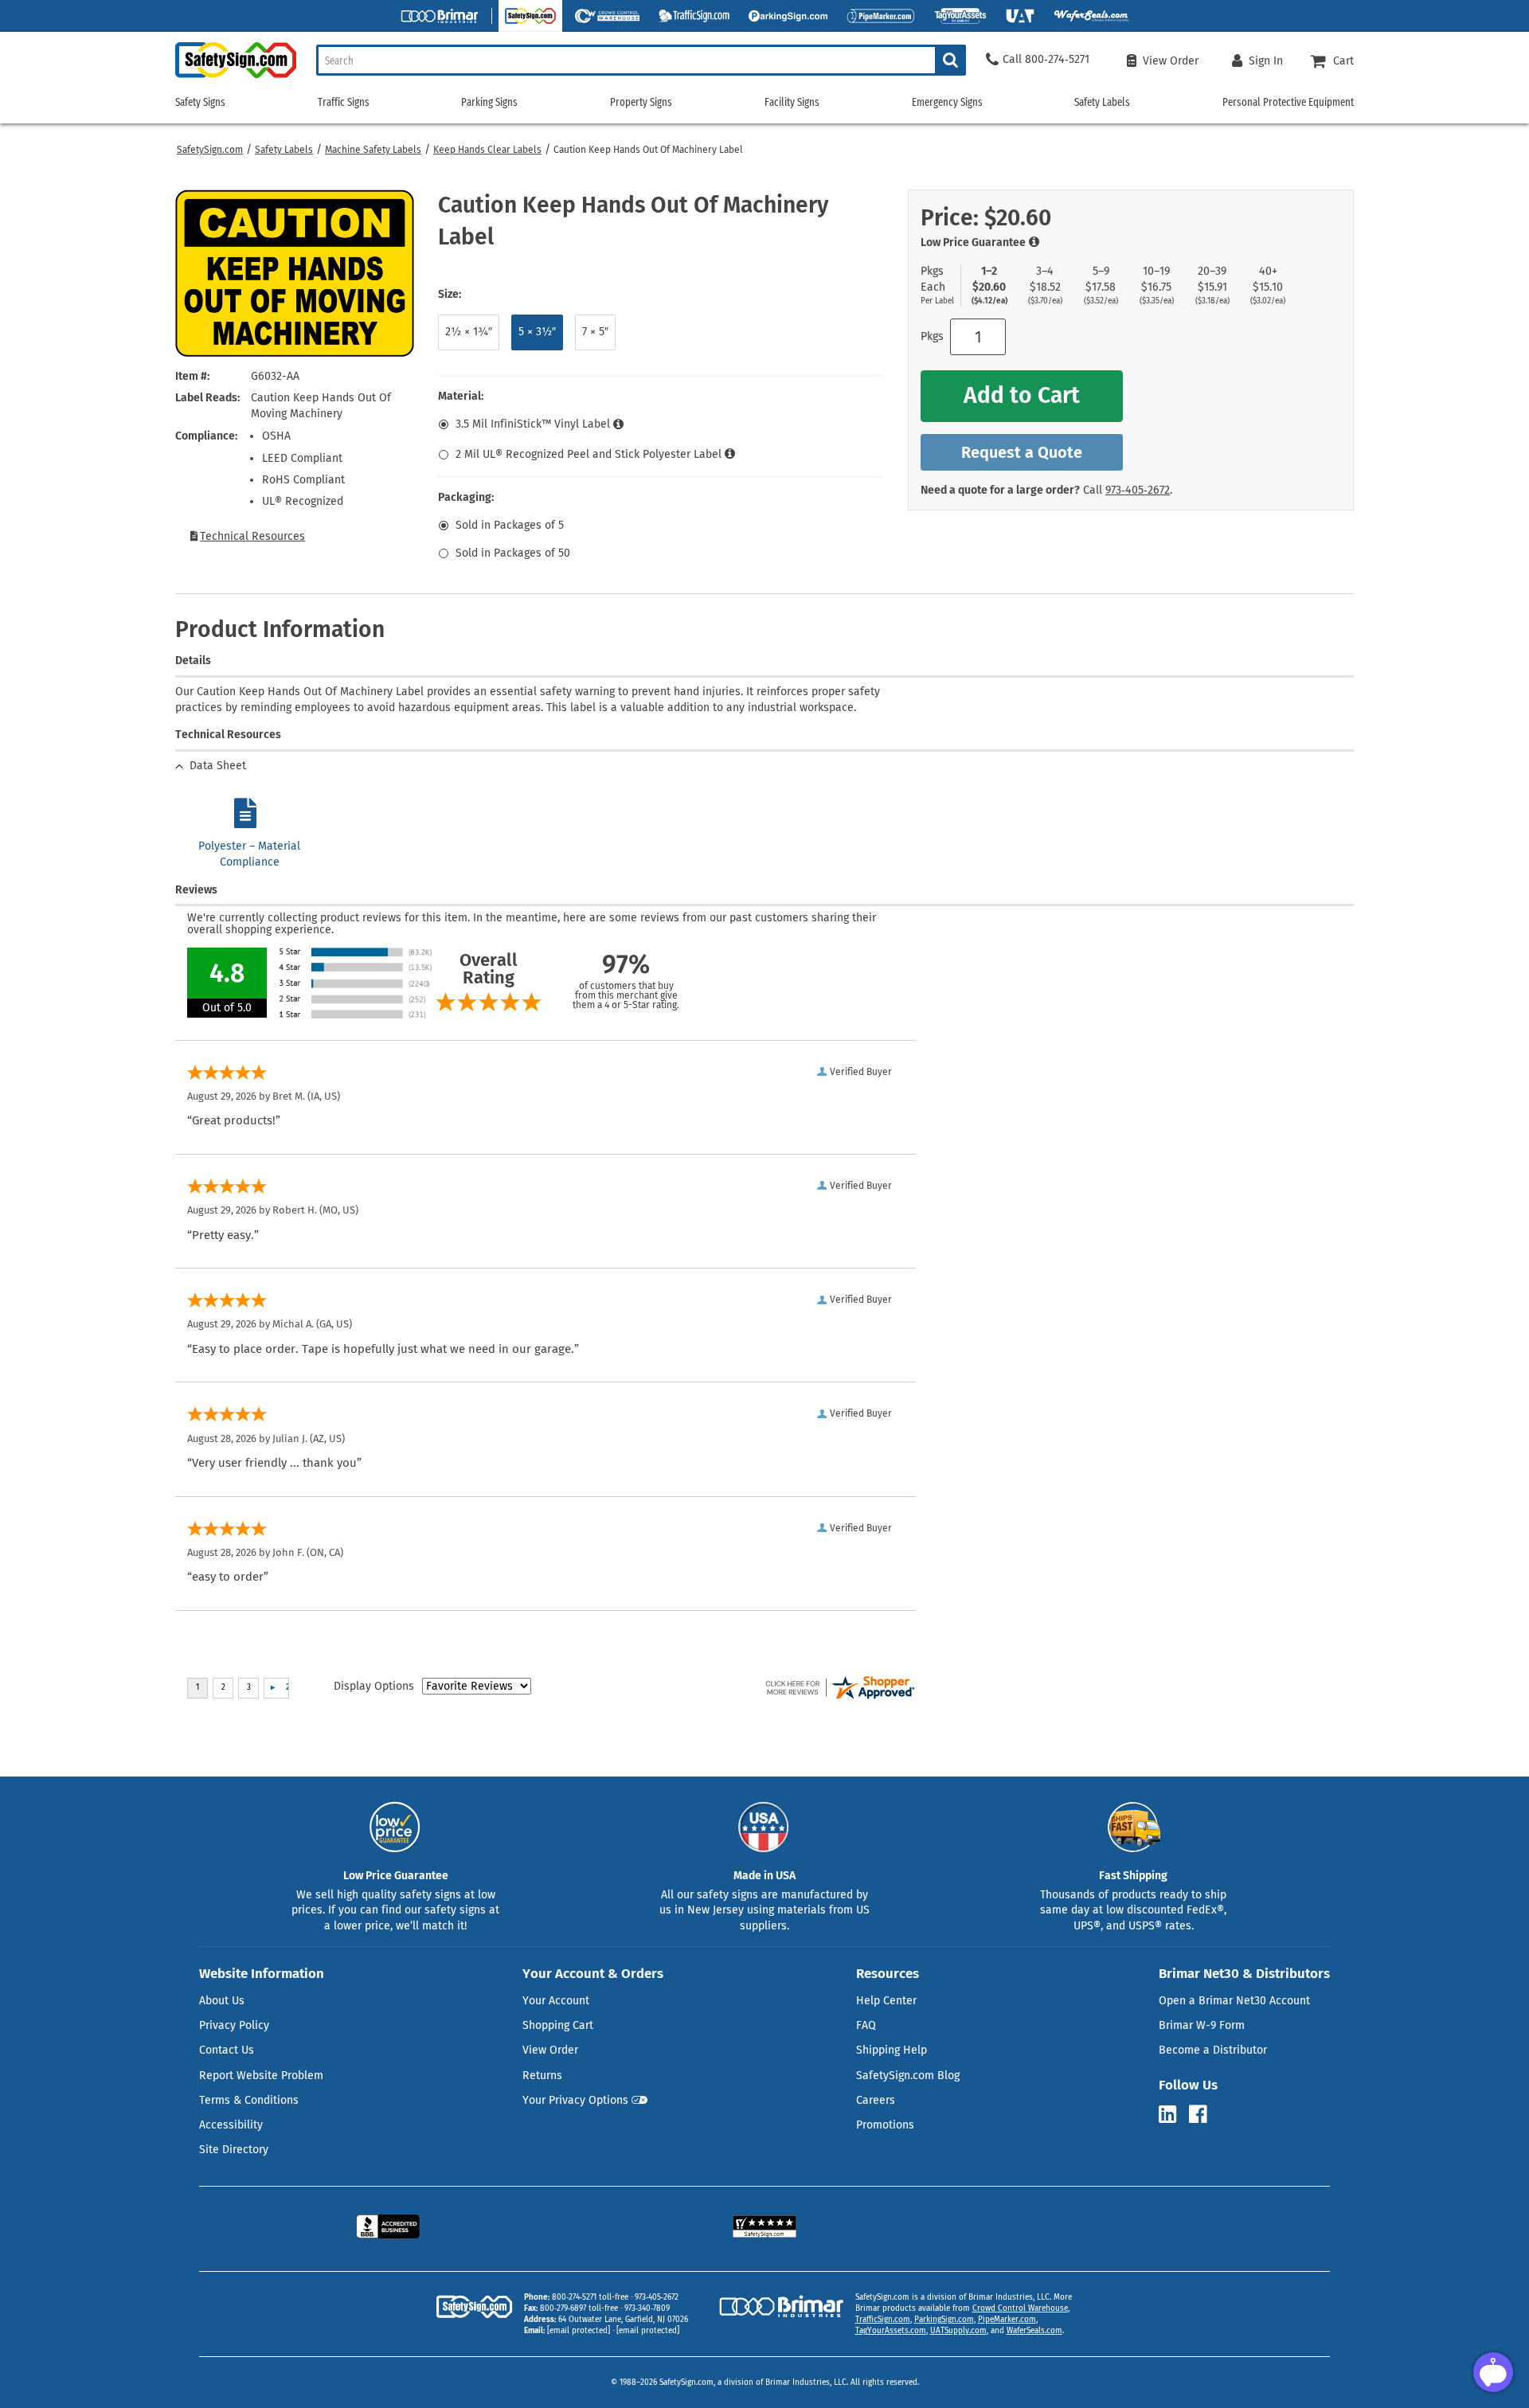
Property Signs (641, 102)
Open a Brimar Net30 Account (1234, 2001)
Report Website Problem (261, 2076)
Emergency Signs (947, 102)
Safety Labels (284, 150)
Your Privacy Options (575, 2100)
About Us (222, 2001)
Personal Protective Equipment (1288, 102)
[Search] (950, 60)
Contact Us (227, 2050)
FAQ (866, 2025)
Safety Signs (200, 102)
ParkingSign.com (944, 2320)
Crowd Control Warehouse (1020, 2308)
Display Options (374, 1686)
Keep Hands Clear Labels (487, 150)
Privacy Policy (234, 2025)
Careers (876, 2100)
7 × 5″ (595, 332)
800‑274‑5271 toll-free (590, 2297)
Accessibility (231, 2125)
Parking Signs (489, 102)
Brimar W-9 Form (1202, 2025)
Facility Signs (792, 102)
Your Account (556, 2001)
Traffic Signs (344, 102)
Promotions (885, 2125)
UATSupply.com (958, 2331)
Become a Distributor (1213, 2050)
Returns (542, 2076)
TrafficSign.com (883, 2320)
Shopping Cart (558, 2025)
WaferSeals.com (1034, 2331)
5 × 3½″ (537, 332)
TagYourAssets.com (891, 2331)
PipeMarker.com (1007, 2320)
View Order (550, 2050)
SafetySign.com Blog (908, 2076)
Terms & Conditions (249, 2100)
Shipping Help (892, 2050)
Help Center (886, 2001)
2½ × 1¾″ (469, 332)
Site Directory (234, 2150)
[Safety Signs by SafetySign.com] (236, 78)
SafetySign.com (210, 150)
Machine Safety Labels (373, 150)
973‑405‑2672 (1138, 490)
